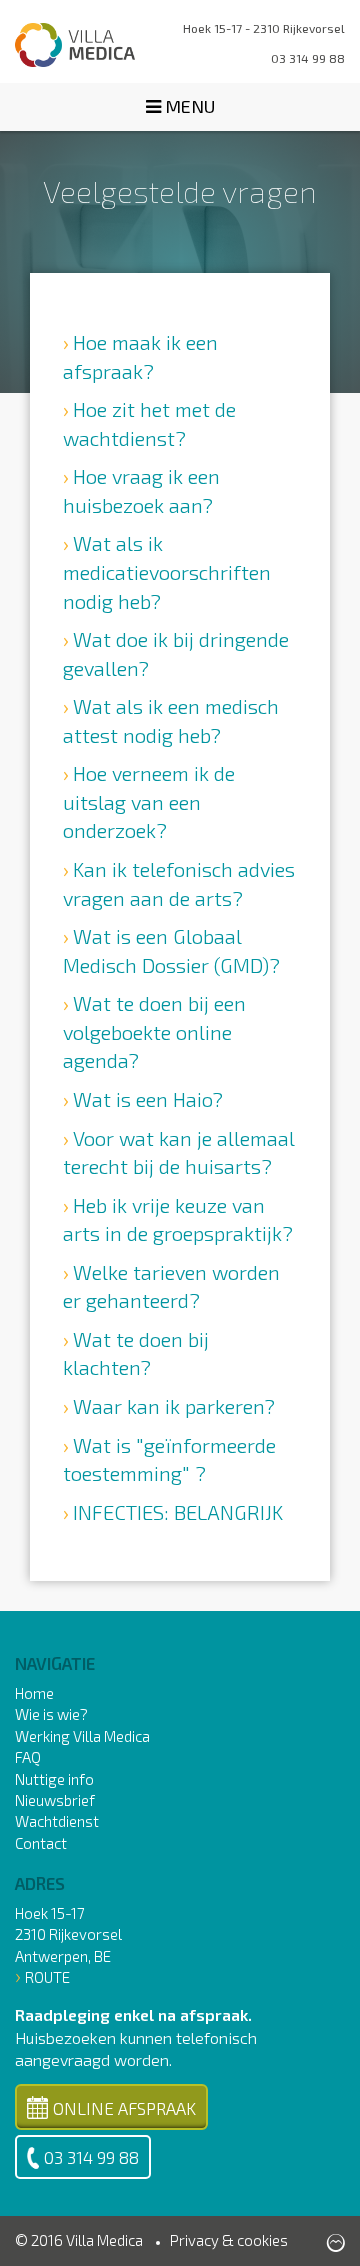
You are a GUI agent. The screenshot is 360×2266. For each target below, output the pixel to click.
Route (47, 1977)
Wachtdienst (57, 1821)
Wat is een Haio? (148, 1099)
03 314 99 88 (91, 2157)
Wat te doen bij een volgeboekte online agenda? (154, 1031)
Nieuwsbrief (55, 1800)
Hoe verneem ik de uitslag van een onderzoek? (149, 801)
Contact (41, 1843)
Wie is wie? (51, 1714)
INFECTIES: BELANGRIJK (178, 1512)
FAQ (28, 1757)
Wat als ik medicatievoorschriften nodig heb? (167, 571)
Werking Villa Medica (82, 1736)
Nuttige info (54, 1779)
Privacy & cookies (229, 2240)
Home (34, 1693)
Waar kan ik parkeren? (174, 1406)
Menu (188, 106)
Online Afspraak (124, 2108)
